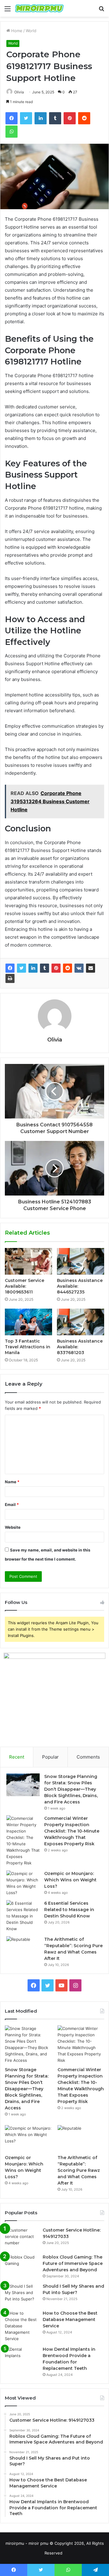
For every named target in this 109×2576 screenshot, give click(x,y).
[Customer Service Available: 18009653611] (28, 1261)
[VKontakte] (79, 968)
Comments (88, 1757)
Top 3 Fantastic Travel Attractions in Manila (28, 1347)
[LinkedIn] (33, 968)
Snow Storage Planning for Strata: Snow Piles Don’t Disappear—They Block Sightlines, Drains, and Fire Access (71, 1789)
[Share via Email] (91, 968)
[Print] (10, 978)
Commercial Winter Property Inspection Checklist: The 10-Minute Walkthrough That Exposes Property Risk (72, 1831)
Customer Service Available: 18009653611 (25, 1286)
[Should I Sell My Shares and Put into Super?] (21, 2294)
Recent (17, 1757)
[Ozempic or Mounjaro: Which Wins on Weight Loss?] (23, 1883)
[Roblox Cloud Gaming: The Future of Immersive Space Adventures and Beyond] (21, 2265)
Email (12, 1504)
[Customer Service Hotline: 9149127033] (21, 2238)
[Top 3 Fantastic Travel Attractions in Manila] (28, 1322)
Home (16, 31)
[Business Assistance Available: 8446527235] (81, 1261)
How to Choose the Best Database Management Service (70, 2319)
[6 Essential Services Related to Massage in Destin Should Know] (23, 1916)
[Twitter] (21, 968)
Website (13, 1527)
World (31, 31)
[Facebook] (10, 968)
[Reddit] (68, 968)
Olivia (19, 92)
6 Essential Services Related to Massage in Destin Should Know (69, 1910)
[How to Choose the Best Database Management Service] (21, 2326)
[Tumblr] (45, 968)
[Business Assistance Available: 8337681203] (81, 1322)
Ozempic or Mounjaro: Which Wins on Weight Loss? (70, 1880)
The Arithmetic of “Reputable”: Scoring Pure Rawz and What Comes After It (79, 2170)
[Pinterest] (56, 968)
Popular (50, 1757)
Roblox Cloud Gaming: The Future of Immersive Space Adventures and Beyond (73, 2263)
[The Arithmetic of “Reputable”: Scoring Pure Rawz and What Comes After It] (23, 1948)
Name (12, 1482)
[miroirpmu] (39, 8)
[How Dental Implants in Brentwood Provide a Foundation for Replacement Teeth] (21, 2358)
